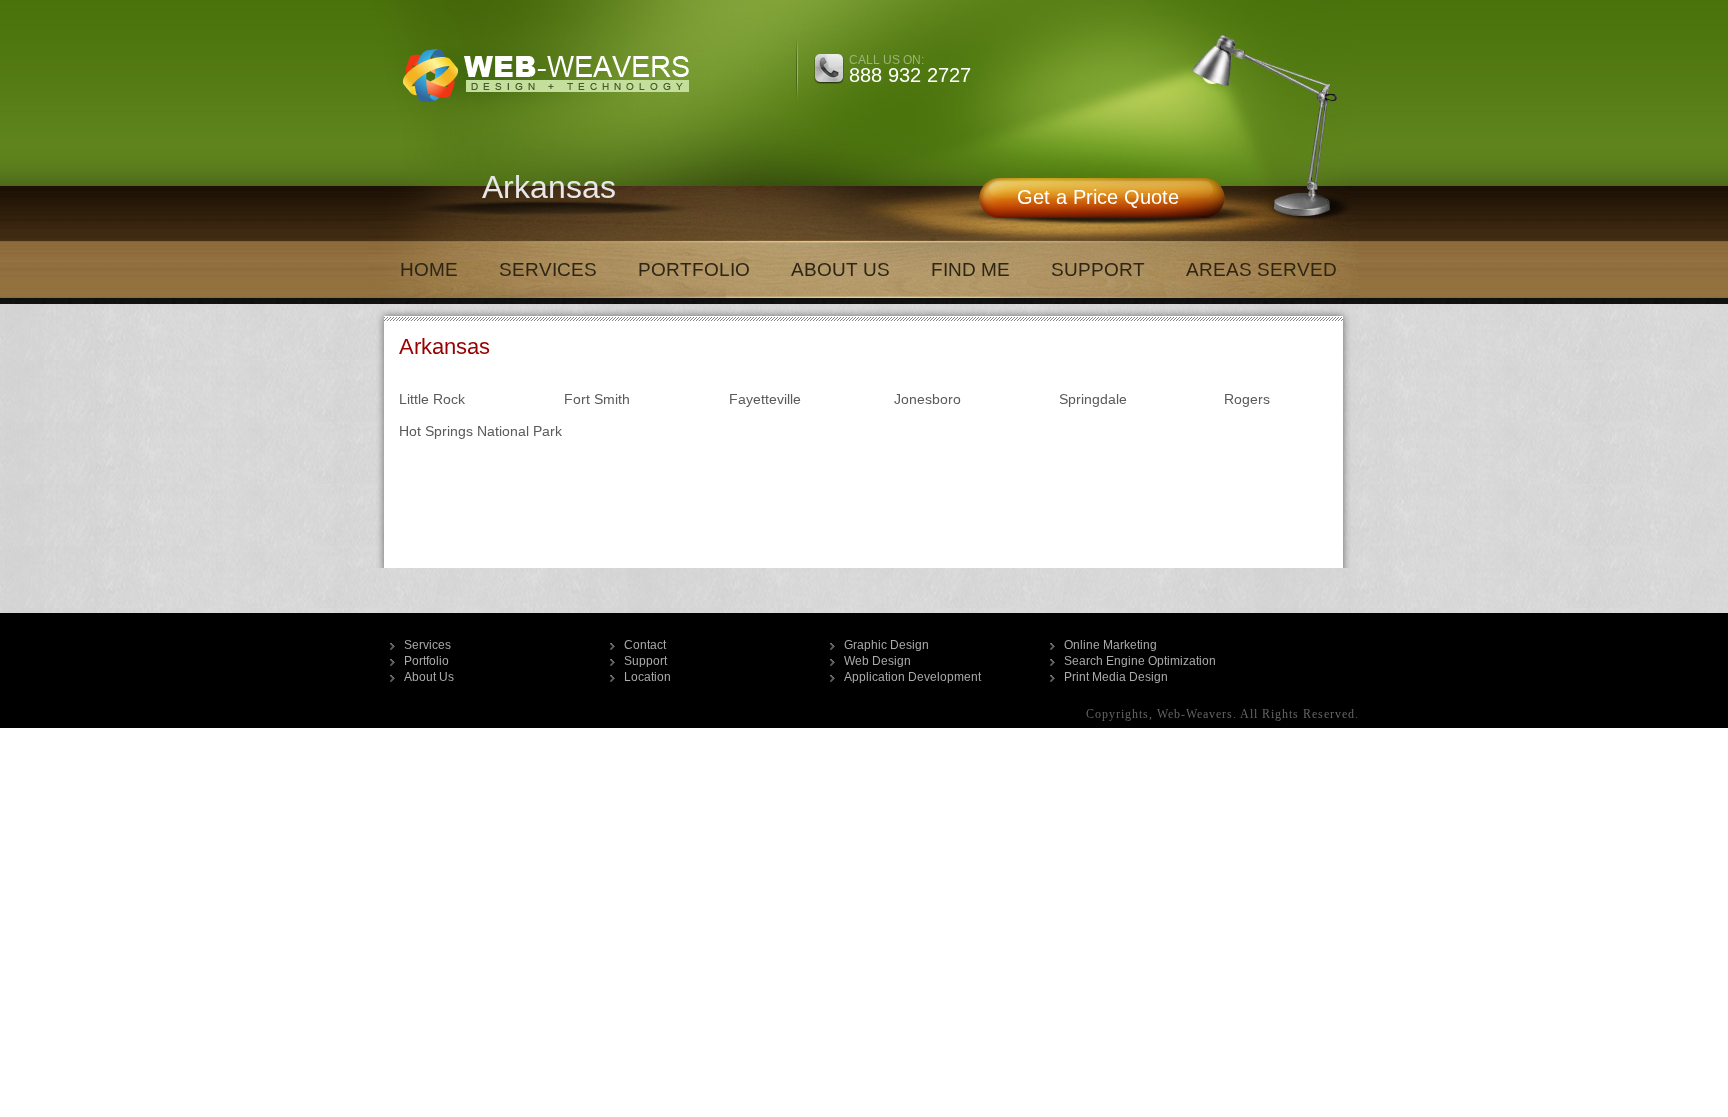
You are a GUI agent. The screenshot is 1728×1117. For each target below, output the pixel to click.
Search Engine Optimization (1140, 661)
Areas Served (1261, 269)
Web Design (877, 661)
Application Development (912, 677)
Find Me (970, 269)
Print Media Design (1116, 677)
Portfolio (694, 269)
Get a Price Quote (1098, 197)
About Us (840, 269)
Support (1098, 269)
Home (429, 269)
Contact (645, 645)
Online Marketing (1110, 645)
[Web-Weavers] (543, 109)
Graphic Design (886, 645)
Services (548, 269)
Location (647, 677)
